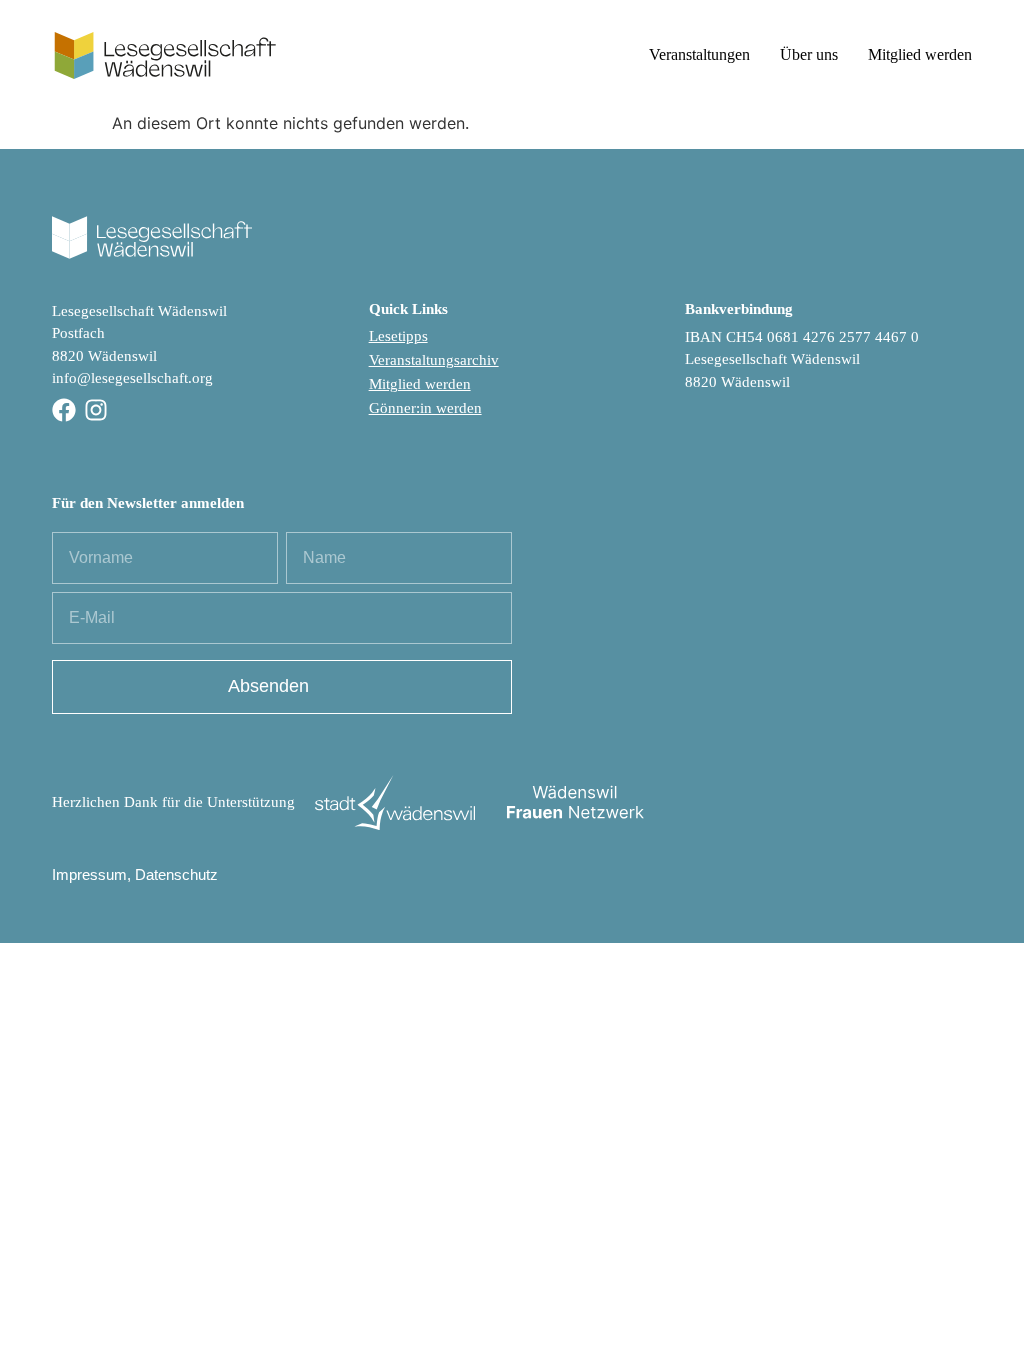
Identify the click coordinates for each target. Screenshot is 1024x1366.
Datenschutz (176, 874)
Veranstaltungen (699, 54)
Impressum (89, 874)
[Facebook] (64, 410)
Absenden (268, 686)
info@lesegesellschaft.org (132, 378)
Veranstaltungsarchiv (434, 360)
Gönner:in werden (425, 408)
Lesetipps (398, 336)
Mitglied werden (920, 54)
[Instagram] (96, 410)
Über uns (809, 54)
